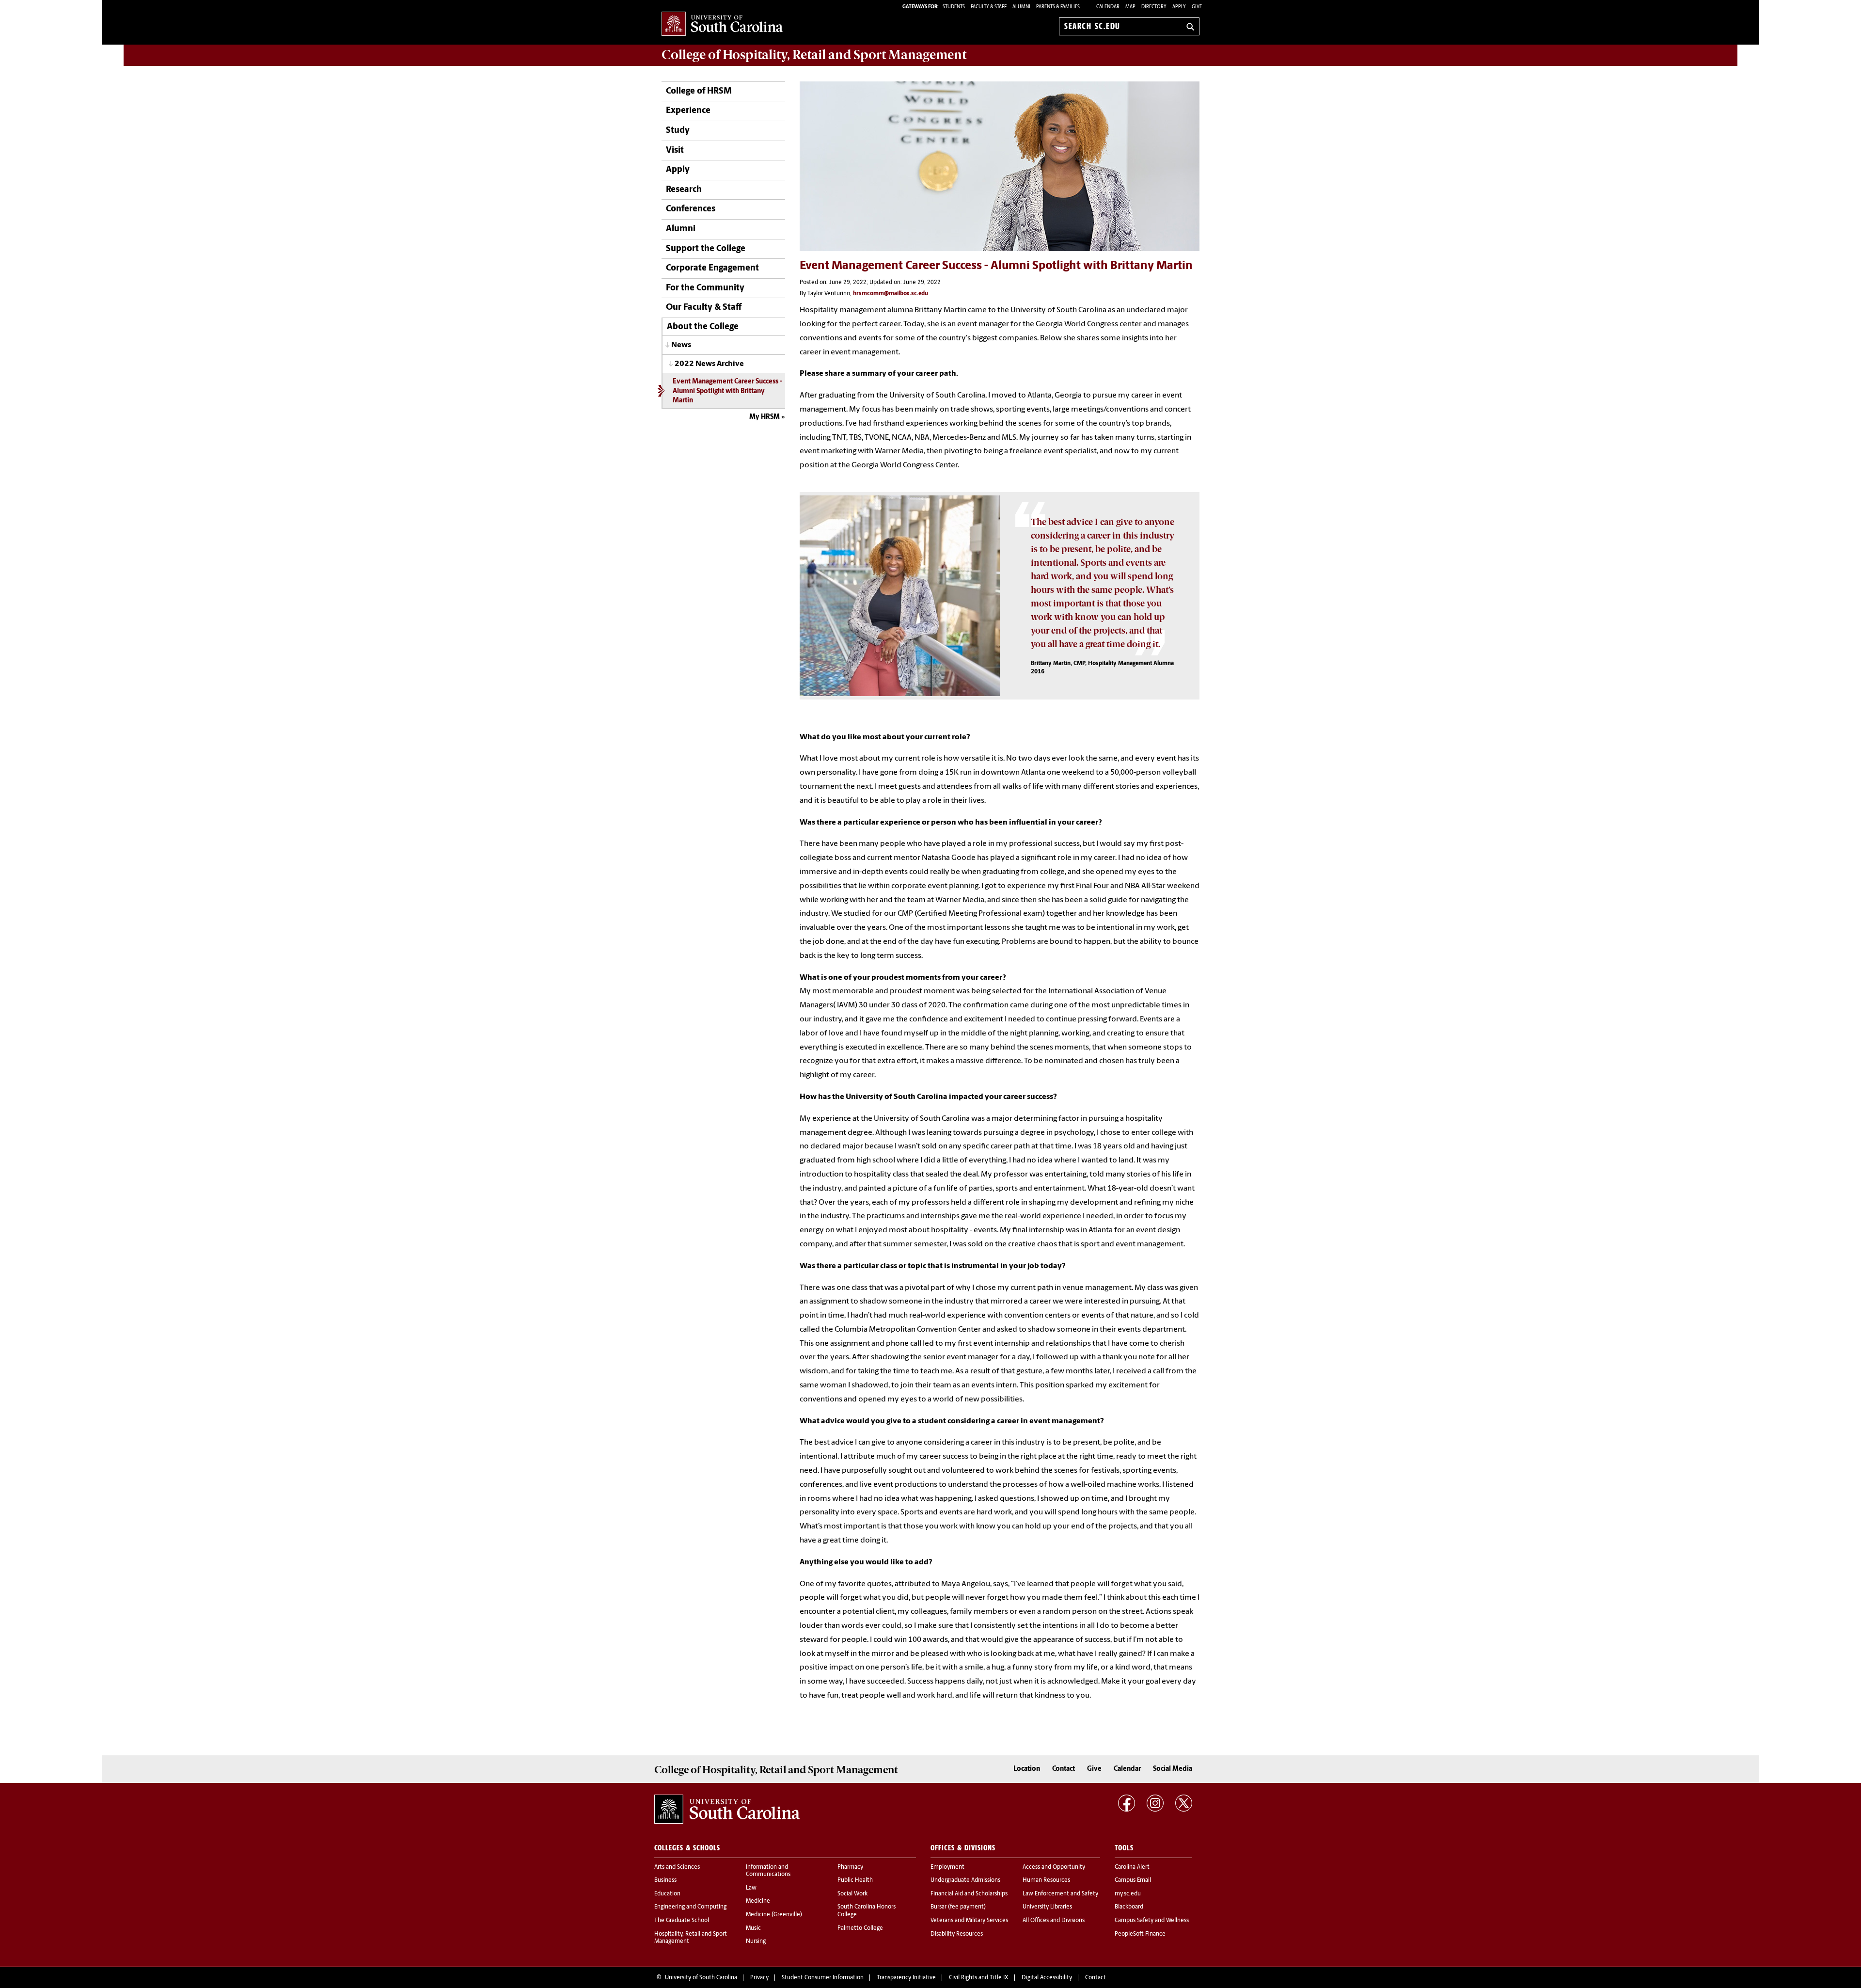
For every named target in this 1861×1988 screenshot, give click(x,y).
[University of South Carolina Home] (722, 24)
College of (814, 55)
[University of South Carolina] (727, 1809)
